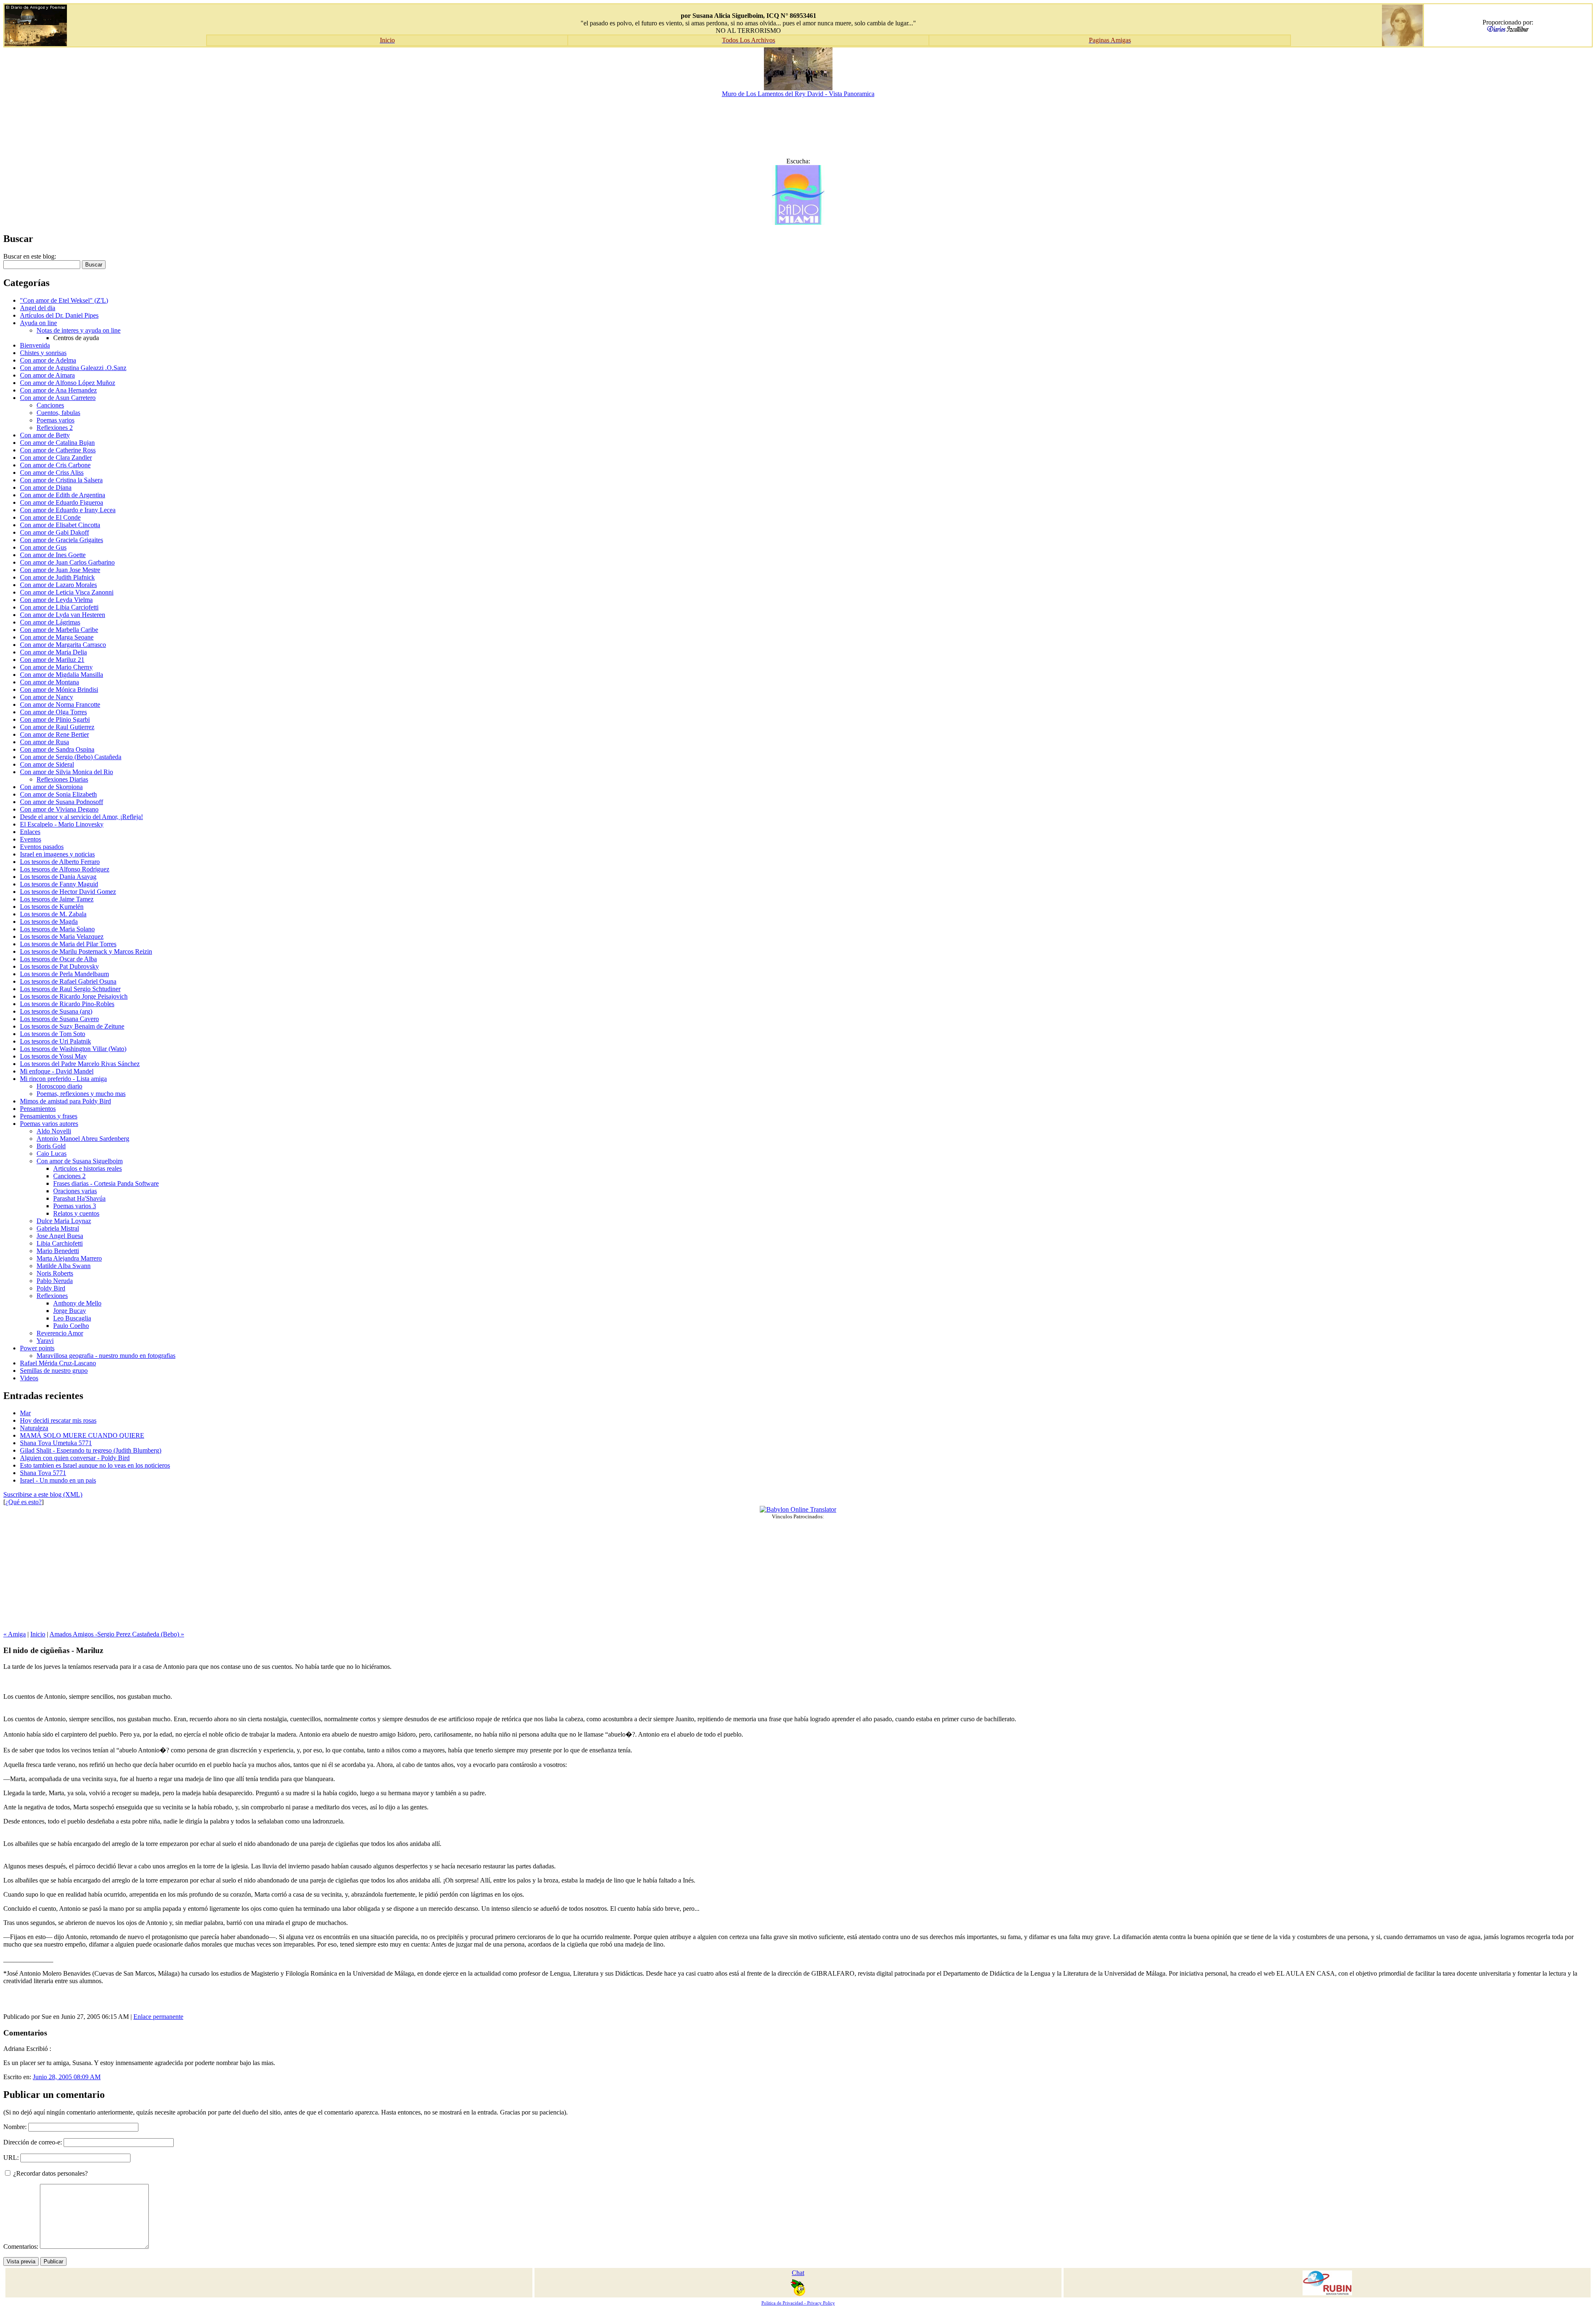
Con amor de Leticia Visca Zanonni (67, 592)
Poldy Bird (51, 1288)
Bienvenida (35, 345)
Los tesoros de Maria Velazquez (62, 936)
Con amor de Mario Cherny (56, 667)
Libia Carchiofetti (60, 1243)
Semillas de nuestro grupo (54, 1371)
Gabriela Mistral (58, 1228)
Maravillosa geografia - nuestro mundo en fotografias (106, 1356)
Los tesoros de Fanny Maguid (59, 884)
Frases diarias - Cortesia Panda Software (106, 1183)
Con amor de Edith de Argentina (63, 495)
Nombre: (15, 2127)
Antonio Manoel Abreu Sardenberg (83, 1139)
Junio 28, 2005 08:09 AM (67, 2077)
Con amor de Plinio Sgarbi (55, 719)
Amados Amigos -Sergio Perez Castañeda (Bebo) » (117, 1634)
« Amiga (15, 1634)
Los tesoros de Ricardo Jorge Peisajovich (74, 996)
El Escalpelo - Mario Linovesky (62, 824)
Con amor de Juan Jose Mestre (60, 570)
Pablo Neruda (55, 1281)
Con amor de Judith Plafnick (57, 577)
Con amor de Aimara (47, 375)
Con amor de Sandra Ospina (57, 749)
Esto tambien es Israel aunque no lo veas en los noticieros (95, 1465)
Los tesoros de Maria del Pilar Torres (68, 944)
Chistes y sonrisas (43, 353)
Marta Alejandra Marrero (69, 1258)
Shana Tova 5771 (43, 1473)
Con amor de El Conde (50, 517)
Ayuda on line (38, 323)
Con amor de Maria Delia (53, 652)
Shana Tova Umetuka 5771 (56, 1443)
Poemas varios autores (49, 1124)
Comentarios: (22, 2247)
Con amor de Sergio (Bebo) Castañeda (71, 757)
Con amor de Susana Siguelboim (80, 1161)
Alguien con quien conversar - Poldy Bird (75, 1458)
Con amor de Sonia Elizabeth (58, 794)
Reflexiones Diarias (62, 779)
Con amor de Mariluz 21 (52, 660)
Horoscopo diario (59, 1086)
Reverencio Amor (60, 1333)
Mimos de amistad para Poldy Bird (65, 1101)
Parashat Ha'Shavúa (79, 1198)
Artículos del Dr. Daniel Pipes (59, 315)
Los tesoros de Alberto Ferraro (60, 862)
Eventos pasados (42, 847)
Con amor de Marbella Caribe (59, 630)
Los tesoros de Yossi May (53, 1056)
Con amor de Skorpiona (51, 787)
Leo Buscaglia (72, 1318)
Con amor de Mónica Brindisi (59, 690)
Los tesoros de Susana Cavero (59, 1019)
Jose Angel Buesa (60, 1236)
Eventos (31, 839)
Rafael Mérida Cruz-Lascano (58, 1363)
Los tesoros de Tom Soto (53, 1034)
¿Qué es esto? (23, 1502)
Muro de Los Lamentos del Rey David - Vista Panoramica (798, 94)
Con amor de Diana (46, 487)
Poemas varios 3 (75, 1206)
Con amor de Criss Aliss (52, 473)
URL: (11, 2158)
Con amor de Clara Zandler (56, 458)
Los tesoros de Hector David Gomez (68, 892)
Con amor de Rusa (44, 742)
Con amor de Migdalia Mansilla (62, 675)
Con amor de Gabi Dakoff (54, 532)
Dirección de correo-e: (33, 2142)
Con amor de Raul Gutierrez (57, 727)
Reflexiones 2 (55, 428)
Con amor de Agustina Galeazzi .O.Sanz (73, 368)
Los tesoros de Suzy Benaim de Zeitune (72, 1026)
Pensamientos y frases (49, 1116)
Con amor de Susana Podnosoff (62, 802)
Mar (25, 1413)
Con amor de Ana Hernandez (58, 390)
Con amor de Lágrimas (50, 622)
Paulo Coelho (71, 1326)
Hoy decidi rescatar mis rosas (58, 1420)
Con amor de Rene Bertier (54, 734)
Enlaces (30, 832)
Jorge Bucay (70, 1311)
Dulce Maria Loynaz (64, 1221)
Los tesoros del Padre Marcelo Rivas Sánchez (80, 1064)
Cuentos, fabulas (58, 413)
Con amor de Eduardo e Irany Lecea (68, 510)
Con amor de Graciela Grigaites (62, 540)
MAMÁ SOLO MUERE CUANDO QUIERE (82, 1435)
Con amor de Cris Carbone (55, 465)
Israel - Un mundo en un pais (58, 1480)
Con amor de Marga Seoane (57, 637)
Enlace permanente (158, 2017)
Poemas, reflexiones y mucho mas (81, 1094)
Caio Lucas (52, 1154)
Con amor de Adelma (48, 360)
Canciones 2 (69, 1176)
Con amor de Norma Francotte (60, 704)
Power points (37, 1348)
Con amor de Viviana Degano (59, 809)
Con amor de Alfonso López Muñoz (68, 383)
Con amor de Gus (43, 547)
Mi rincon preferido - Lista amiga (63, 1079)
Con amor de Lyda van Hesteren (63, 615)
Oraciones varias (75, 1191)
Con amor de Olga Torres (53, 712)
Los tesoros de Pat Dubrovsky (59, 966)
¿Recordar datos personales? (50, 2173)
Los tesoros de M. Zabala (53, 914)
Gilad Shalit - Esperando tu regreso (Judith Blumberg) (91, 1450)
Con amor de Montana (49, 682)
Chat (798, 2273)
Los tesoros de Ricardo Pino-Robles (67, 1004)
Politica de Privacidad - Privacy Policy (798, 2303)
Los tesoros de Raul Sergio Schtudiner (70, 989)
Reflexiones (52, 1296)
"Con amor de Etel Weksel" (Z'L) (64, 300)
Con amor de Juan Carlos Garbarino (67, 562)
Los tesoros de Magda (49, 922)
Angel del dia (38, 308)
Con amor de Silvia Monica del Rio (66, 772)
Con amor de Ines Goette (53, 555)
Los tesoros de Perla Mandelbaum (64, 974)
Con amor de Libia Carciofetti (59, 607)
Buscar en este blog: (30, 256)
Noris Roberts (55, 1273)
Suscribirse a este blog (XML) (43, 1494)
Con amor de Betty (45, 435)
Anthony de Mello (77, 1303)
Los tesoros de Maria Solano (57, 929)
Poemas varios (55, 420)
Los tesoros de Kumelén (52, 907)
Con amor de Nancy (47, 697)
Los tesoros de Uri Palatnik (55, 1041)
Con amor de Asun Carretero (58, 398)
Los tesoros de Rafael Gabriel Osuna (68, 981)
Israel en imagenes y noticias (57, 854)
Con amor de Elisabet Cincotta (60, 525)
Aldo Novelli (54, 1131)
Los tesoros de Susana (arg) (56, 1011)
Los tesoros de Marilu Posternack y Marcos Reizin (86, 951)
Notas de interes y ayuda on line (79, 330)
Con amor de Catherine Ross (58, 450)
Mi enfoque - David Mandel (57, 1071)
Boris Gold (51, 1146)
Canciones (50, 405)
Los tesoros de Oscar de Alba (58, 959)
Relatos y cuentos (76, 1213)
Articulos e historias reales (87, 1168)
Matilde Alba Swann (64, 1266)
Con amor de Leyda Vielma (56, 600)
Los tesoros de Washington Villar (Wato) (73, 1049)
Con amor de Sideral (47, 764)
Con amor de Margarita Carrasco (63, 645)
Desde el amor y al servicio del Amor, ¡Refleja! (81, 817)
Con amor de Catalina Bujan (57, 443)
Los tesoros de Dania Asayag (58, 877)
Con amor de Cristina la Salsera (61, 480)
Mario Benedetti (58, 1251)
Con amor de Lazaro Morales (58, 585)
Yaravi (45, 1341)
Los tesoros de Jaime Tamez (57, 899)
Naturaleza (34, 1428)
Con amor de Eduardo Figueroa (62, 502)
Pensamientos (38, 1109)
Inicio (38, 1634)
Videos (29, 1378)
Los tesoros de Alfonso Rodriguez (65, 869)
